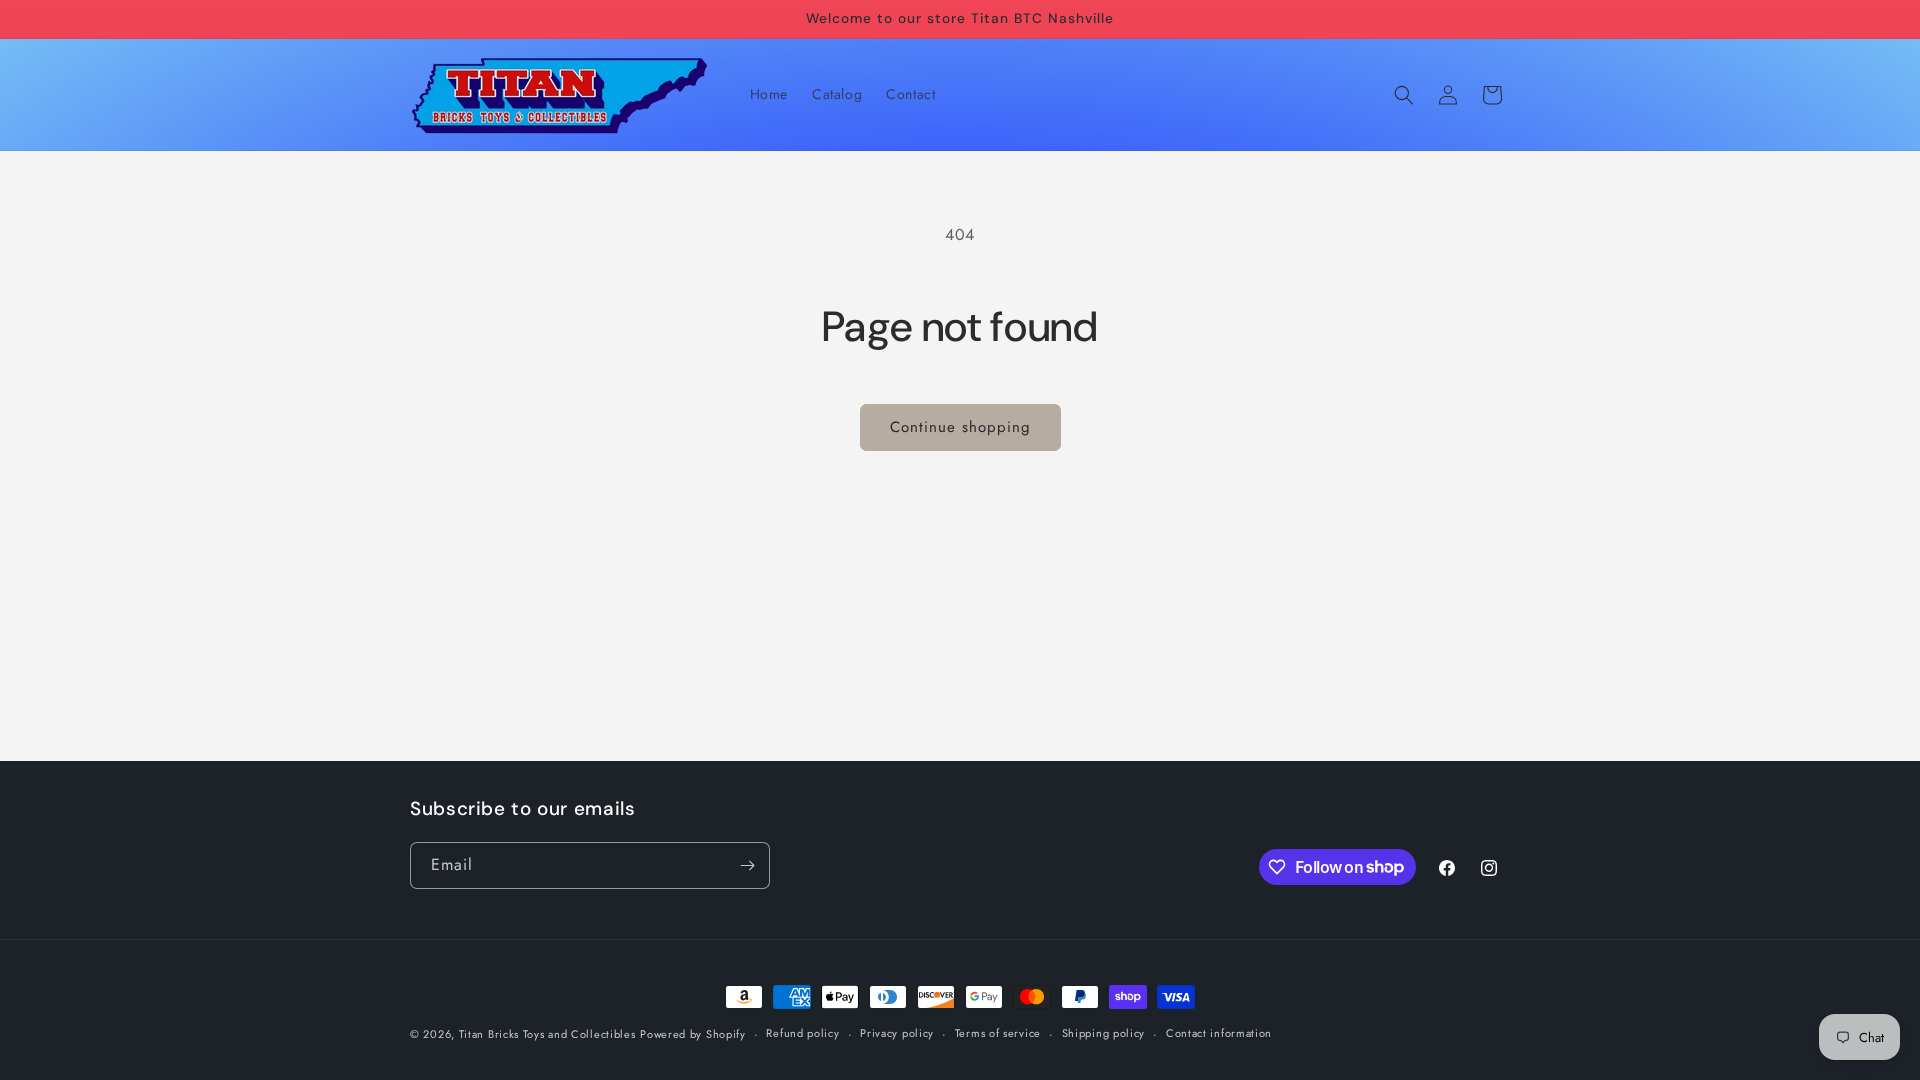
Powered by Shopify (693, 1034)
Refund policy (802, 1033)
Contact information (1219, 1033)
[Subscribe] (747, 865)
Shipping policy (1104, 1033)
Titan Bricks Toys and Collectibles (547, 1034)
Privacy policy (897, 1033)
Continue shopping (960, 427)
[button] (1404, 95)
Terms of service (998, 1033)
